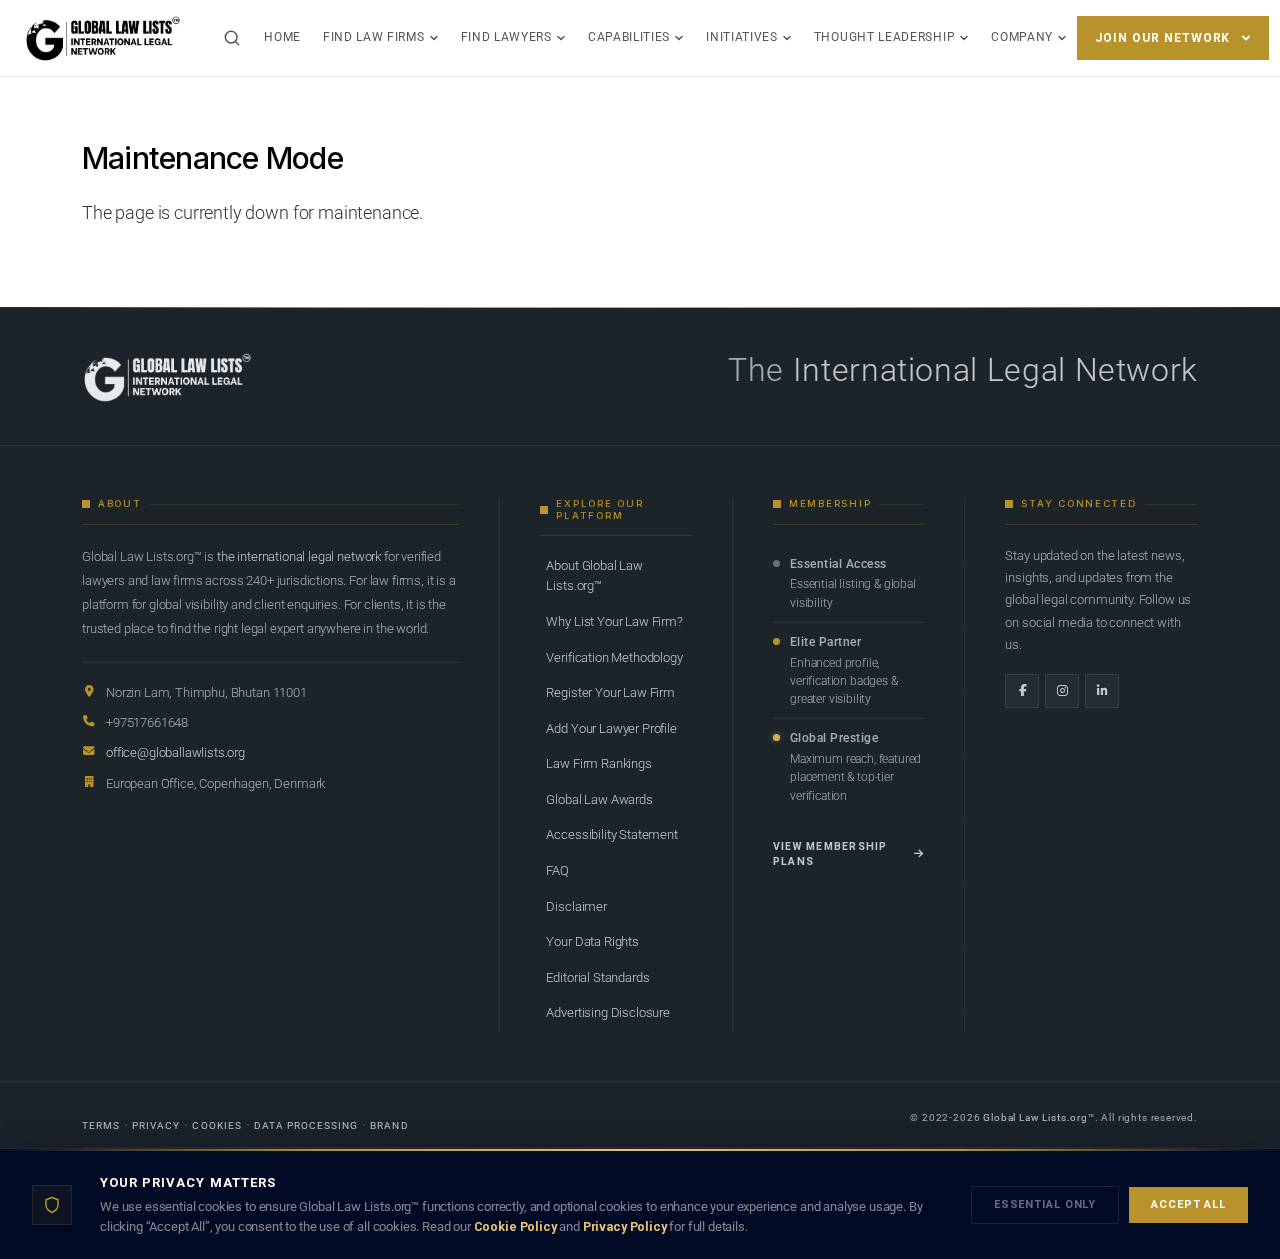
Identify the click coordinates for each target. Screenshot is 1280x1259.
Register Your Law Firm (610, 692)
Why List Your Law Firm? (614, 621)
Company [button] (1022, 37)
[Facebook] (1022, 691)
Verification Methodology (614, 657)
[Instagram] (1062, 691)
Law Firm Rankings (598, 763)
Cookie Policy (515, 1226)
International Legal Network (995, 370)
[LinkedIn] (1102, 691)
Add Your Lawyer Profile (611, 728)
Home (282, 37)
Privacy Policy (625, 1226)
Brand (389, 1125)
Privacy (156, 1125)
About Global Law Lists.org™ (594, 575)
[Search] (232, 38)
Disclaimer (576, 906)
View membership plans (830, 854)
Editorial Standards (597, 977)
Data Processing (306, 1125)
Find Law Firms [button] (374, 37)
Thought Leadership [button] (884, 37)
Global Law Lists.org (1035, 1117)
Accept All (1188, 1204)
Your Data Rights (592, 941)
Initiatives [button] (742, 37)
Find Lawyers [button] (506, 37)
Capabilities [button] (629, 37)
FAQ (557, 870)
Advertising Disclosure (607, 1012)
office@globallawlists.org (175, 752)
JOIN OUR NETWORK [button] (1162, 38)
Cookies (216, 1125)
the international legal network (299, 556)
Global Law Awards (599, 799)
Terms (101, 1125)
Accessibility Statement (611, 834)
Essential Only (1045, 1204)
